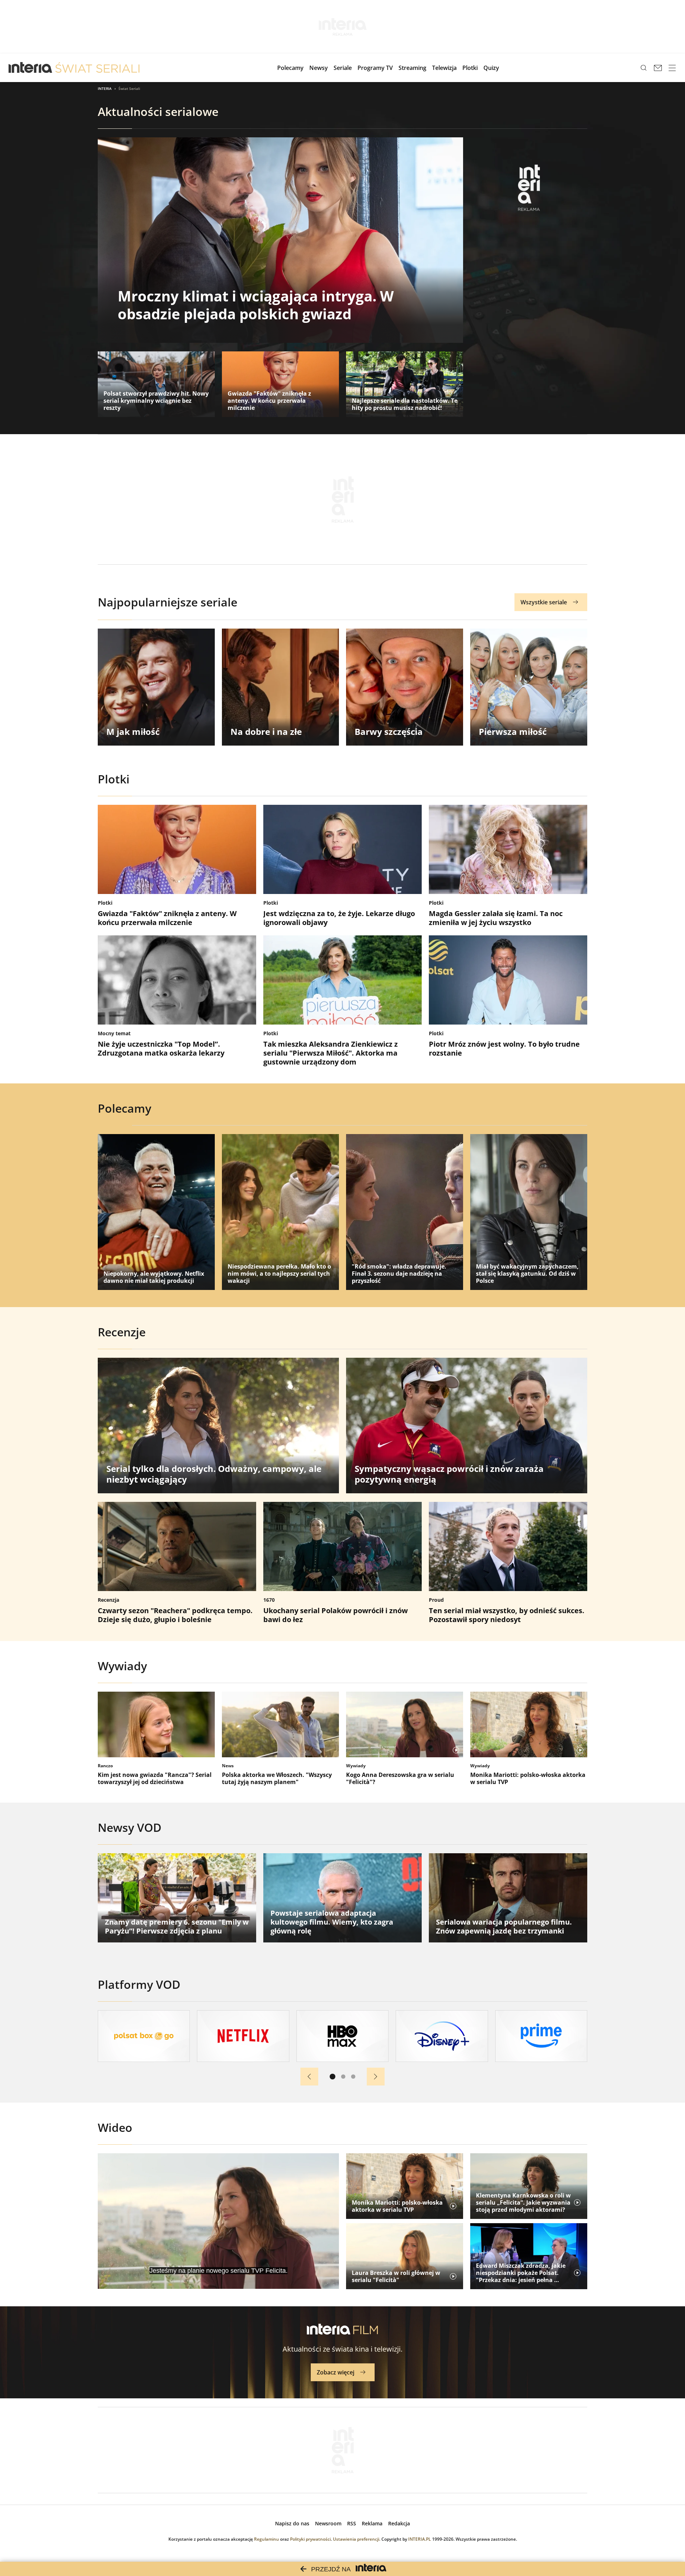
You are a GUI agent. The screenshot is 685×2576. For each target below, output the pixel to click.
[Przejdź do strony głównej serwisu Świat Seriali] (97, 68)
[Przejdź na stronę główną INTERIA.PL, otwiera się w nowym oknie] (31, 68)
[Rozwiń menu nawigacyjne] (672, 68)
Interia (105, 88)
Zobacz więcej (336, 2372)
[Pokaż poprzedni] (309, 2077)
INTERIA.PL (420, 2539)
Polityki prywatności (310, 2539)
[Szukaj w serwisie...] (644, 68)
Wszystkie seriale (544, 602)
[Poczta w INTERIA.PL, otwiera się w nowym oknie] (658, 68)
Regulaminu (267, 2539)
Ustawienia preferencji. (357, 2539)
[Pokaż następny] (376, 2077)
